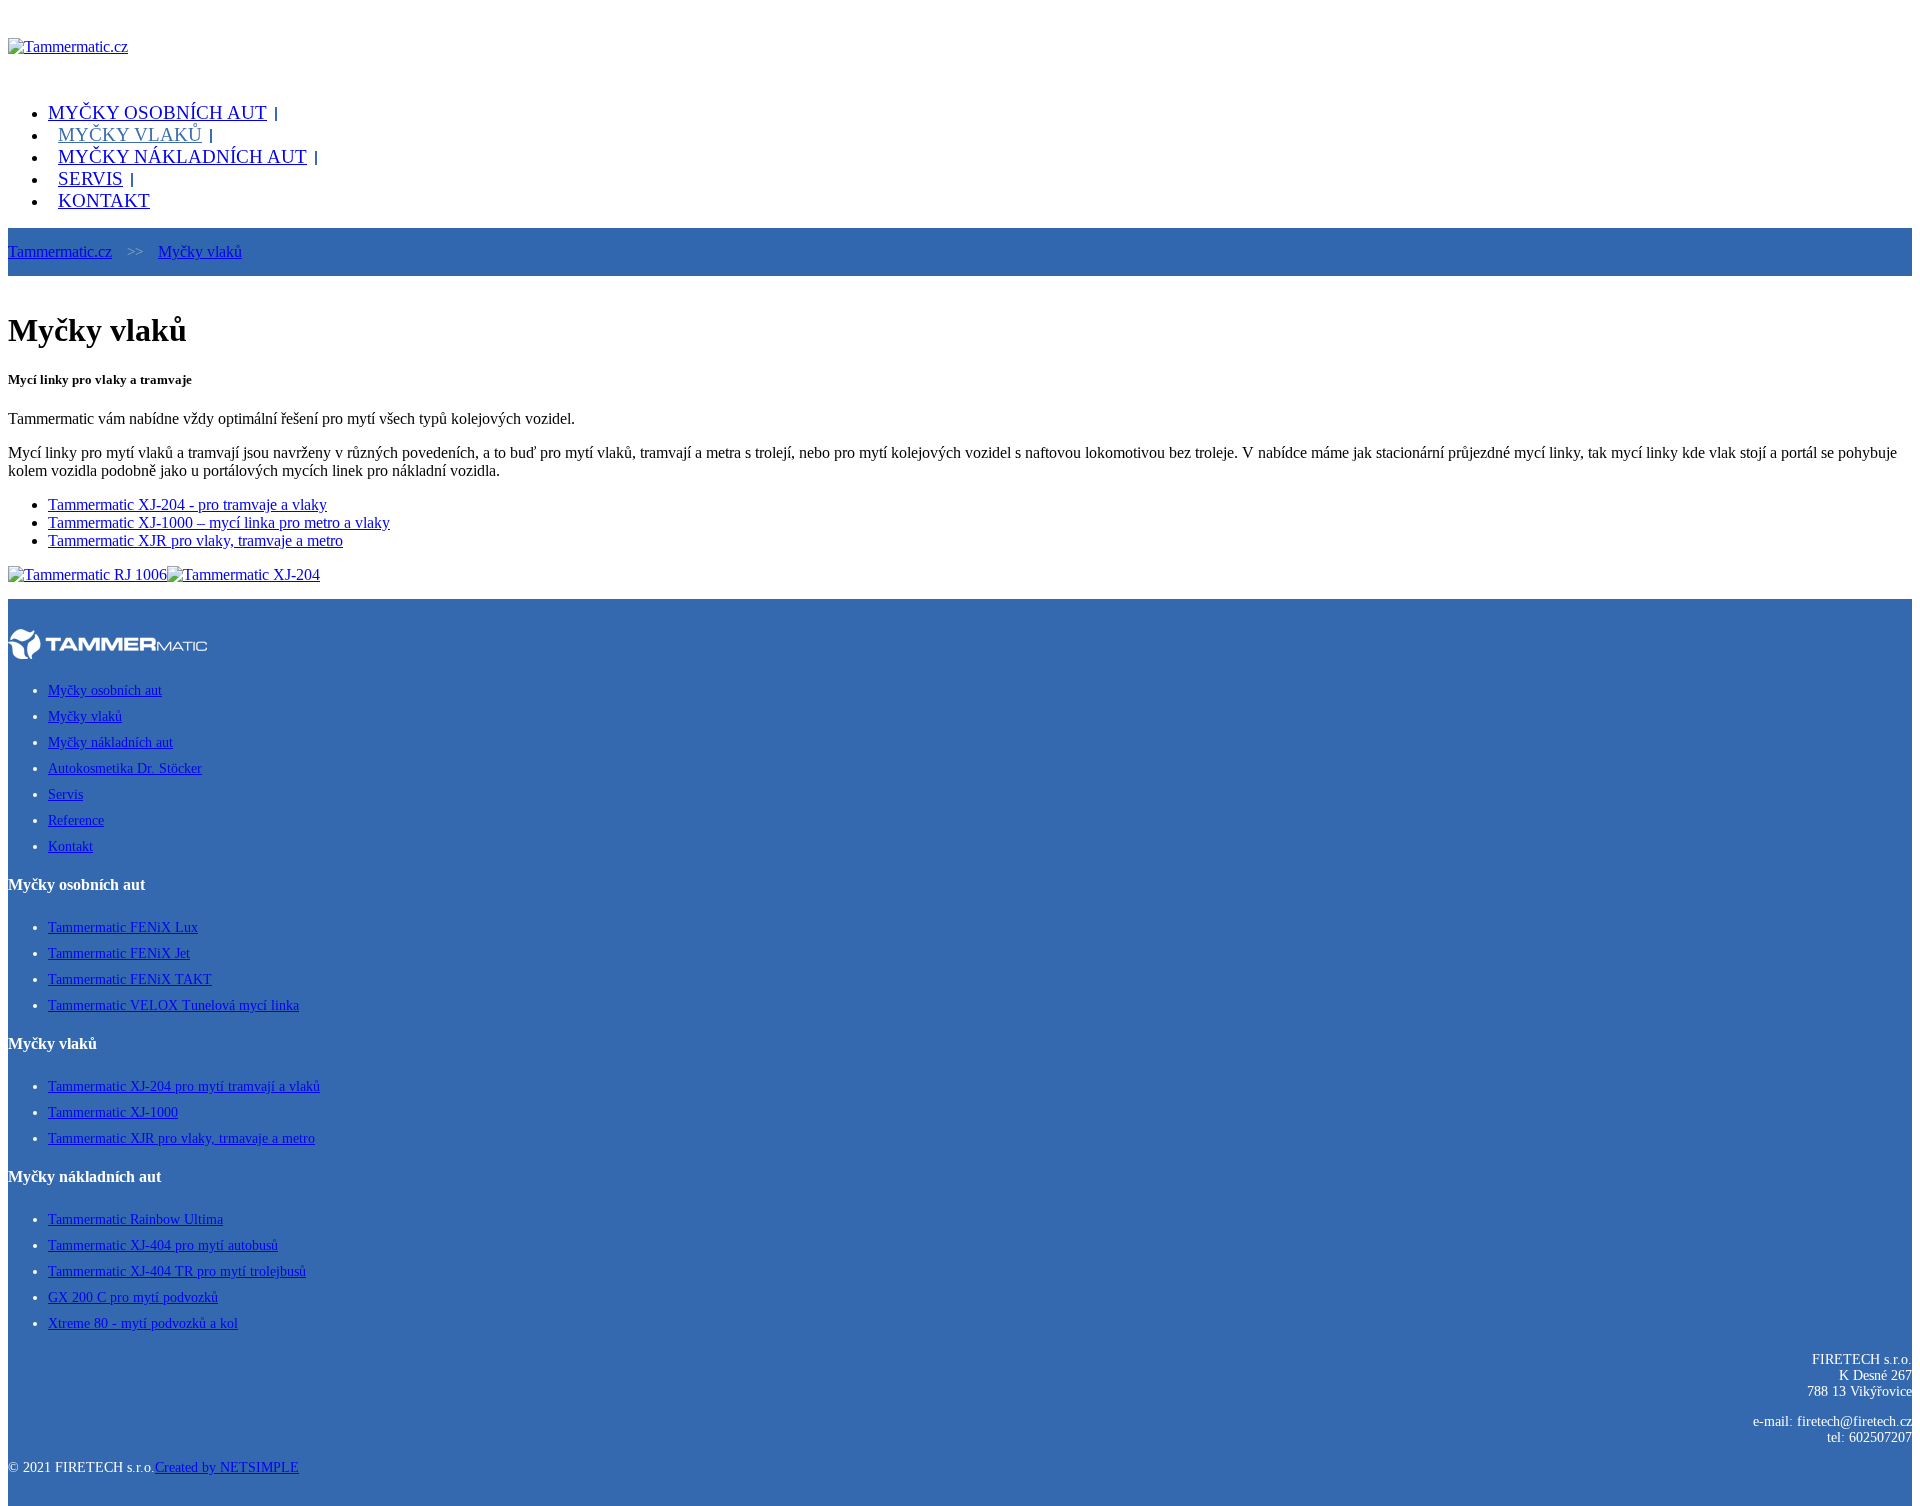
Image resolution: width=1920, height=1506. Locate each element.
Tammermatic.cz (60, 251)
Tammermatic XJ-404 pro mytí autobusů (163, 1245)
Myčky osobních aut (157, 112)
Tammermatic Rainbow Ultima (135, 1219)
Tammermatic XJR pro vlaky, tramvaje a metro (195, 540)
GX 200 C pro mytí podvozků (133, 1297)
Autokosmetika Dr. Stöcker (125, 768)
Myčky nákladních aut (182, 156)
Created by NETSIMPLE (227, 1467)
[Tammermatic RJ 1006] (87, 574)
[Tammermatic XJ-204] (243, 574)
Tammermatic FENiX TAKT (130, 979)
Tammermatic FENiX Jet (119, 953)
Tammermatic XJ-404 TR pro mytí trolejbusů (177, 1271)
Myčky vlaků (130, 134)
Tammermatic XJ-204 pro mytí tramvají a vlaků (184, 1086)
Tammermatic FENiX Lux (123, 927)
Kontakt (104, 200)
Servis (90, 178)
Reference (76, 820)
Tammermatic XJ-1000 (113, 1112)
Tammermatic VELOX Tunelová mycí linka (173, 1005)
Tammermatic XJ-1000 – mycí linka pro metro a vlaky (219, 522)
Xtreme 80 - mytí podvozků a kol (143, 1323)
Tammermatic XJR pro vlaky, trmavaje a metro (181, 1138)
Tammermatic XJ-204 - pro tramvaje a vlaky (187, 504)
